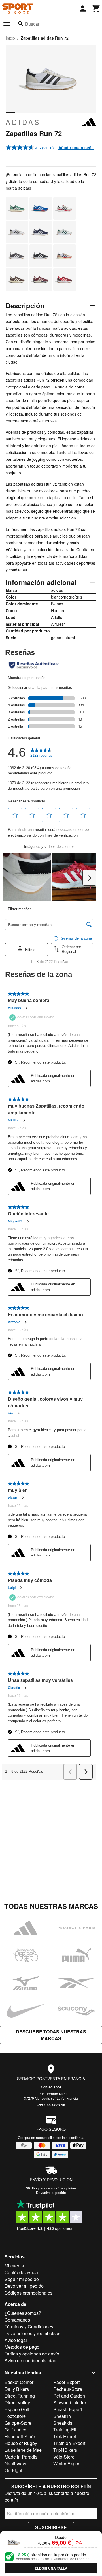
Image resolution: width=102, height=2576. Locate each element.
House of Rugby (21, 2443)
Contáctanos (51, 2087)
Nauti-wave (16, 2463)
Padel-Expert (66, 2382)
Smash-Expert (68, 2409)
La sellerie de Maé (23, 2450)
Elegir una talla (51, 2568)
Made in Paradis (21, 2457)
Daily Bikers (17, 2389)
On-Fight (13, 2470)
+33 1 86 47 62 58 (51, 2105)
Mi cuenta (14, 2266)
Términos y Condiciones (29, 2327)
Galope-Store (18, 2423)
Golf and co (16, 2430)
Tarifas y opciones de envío (32, 2354)
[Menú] (7, 24)
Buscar (32, 24)
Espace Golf (17, 2409)
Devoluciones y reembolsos (32, 2333)
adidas (23, 122)
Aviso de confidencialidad (30, 2360)
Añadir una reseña (76, 147)
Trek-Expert (65, 2436)
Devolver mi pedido (24, 2286)
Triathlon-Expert (69, 2443)
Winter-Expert (67, 2463)
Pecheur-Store (68, 2389)
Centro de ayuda (21, 2272)
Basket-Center (19, 2382)
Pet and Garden (69, 2396)
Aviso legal (16, 2340)
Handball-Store (20, 2436)
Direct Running (20, 2396)
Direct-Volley (17, 2403)
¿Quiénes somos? (23, 2313)
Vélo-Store (64, 2457)
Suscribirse (51, 2527)
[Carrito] (96, 8)
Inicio (10, 38)
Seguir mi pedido (22, 2279)
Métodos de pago (22, 2347)
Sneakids (63, 2423)
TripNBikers (65, 2450)
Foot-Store (15, 2416)
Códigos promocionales (28, 2293)
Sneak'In (62, 2416)
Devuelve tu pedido (51, 2192)
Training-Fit (65, 2430)
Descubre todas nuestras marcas (51, 2035)
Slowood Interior (70, 2403)
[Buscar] (21, 24)
